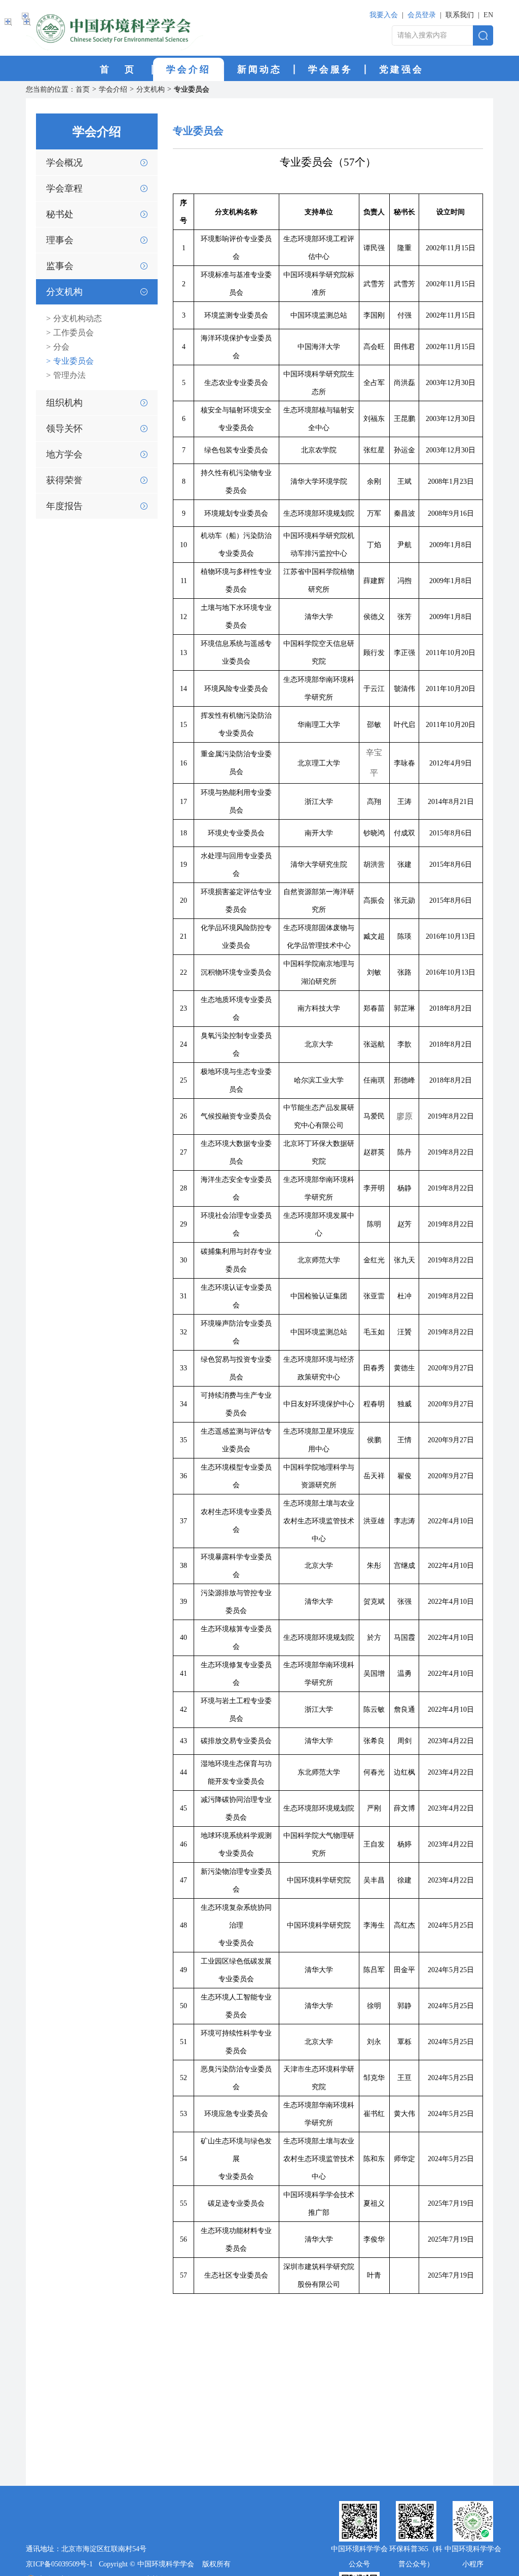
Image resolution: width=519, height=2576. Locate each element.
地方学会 (64, 454)
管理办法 (66, 375)
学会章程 (64, 188)
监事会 (60, 266)
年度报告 (64, 506)
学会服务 (330, 69)
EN (488, 15)
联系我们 (460, 15)
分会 (58, 347)
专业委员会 (192, 89)
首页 (83, 89)
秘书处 (60, 214)
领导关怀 (64, 429)
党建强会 (401, 69)
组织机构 (64, 403)
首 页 (118, 69)
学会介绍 (189, 69)
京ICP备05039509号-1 (59, 2564)
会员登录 (422, 15)
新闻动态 (259, 69)
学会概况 (64, 163)
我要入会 (384, 15)
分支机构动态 (74, 318)
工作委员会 (70, 333)
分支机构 (151, 89)
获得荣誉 (64, 480)
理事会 (60, 240)
